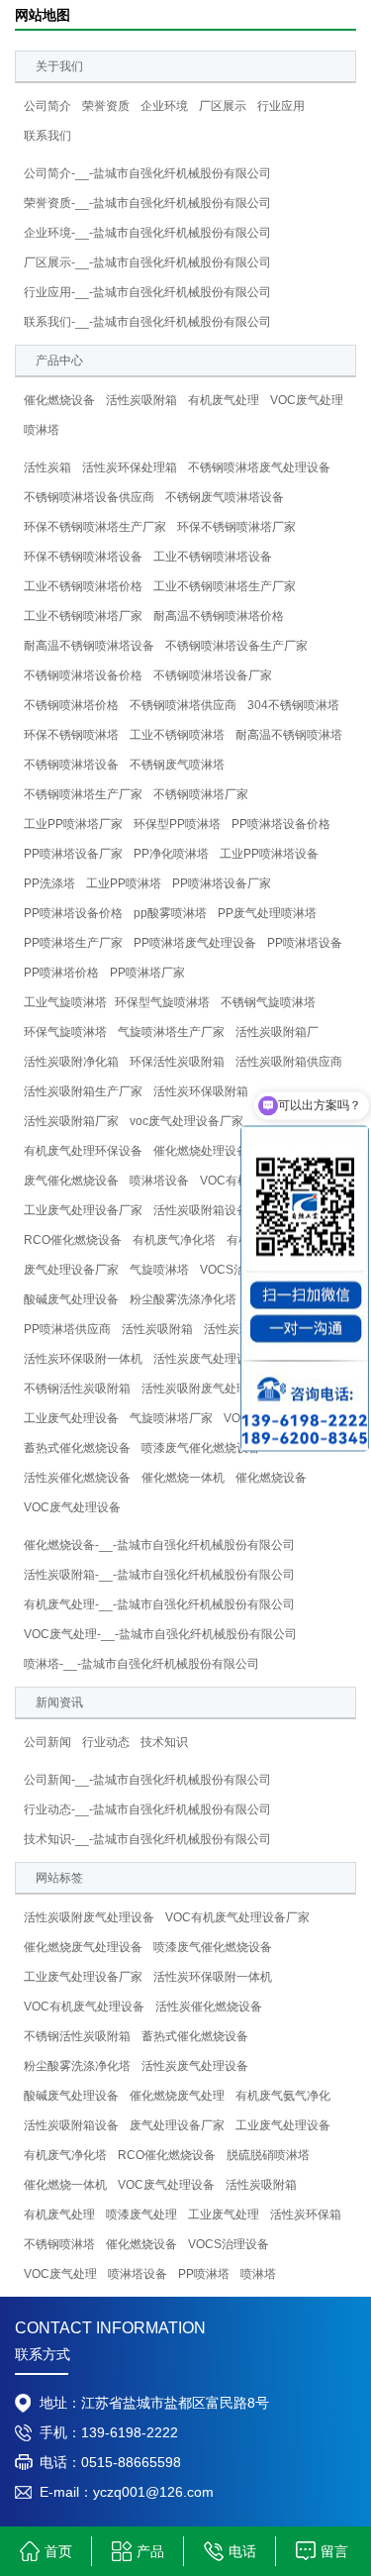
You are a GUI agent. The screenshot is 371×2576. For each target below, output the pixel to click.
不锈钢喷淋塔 (59, 2244)
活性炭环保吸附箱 (201, 1091)
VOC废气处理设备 (72, 1507)
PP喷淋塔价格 (61, 973)
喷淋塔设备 (159, 1181)
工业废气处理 (224, 2215)
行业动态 (106, 1742)
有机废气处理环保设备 (83, 1151)
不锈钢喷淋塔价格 (71, 705)
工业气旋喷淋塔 (65, 1002)
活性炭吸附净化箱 (71, 1062)
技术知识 (164, 1742)
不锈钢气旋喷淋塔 (268, 1002)
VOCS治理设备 (229, 2244)
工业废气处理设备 (71, 1418)
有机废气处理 (224, 400)
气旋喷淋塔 (159, 1270)
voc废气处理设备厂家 (186, 1121)
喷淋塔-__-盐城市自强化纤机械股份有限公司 (141, 1664)
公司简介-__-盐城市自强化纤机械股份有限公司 (147, 173)
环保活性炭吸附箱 (177, 1062)
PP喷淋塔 (204, 2274)
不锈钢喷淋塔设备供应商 (89, 497)
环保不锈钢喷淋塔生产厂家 (95, 527)
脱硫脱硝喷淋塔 (268, 2155)
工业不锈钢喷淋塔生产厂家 (225, 586)
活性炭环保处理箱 (130, 467)
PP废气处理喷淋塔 (267, 913)
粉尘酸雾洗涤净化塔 (183, 1299)
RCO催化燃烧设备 (73, 1240)
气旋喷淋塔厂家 (171, 1418)
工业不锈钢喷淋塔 (177, 735)
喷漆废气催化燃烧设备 (201, 1448)
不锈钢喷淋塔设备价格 (83, 675)
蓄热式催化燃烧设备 (77, 1448)
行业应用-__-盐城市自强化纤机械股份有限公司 (147, 292)
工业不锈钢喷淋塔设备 (213, 557)
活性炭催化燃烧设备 (77, 1478)
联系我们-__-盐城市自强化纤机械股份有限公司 (147, 322)
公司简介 (47, 106)
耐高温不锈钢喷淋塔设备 (89, 646)
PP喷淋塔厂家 (147, 973)
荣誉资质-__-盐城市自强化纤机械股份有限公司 (147, 203)
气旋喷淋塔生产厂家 (171, 1032)
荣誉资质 (106, 106)
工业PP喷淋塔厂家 (73, 824)
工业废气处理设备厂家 (83, 1210)
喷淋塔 (42, 430)
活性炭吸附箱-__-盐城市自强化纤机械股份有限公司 (159, 1575)
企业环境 (164, 106)
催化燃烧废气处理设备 (83, 1947)
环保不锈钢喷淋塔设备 (83, 557)
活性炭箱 (47, 467)
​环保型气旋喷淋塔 (162, 1002)
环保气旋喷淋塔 (65, 1032)
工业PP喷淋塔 (124, 883)
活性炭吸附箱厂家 (71, 1121)
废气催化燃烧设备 (71, 1181)
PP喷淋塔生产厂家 (73, 943)
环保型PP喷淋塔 (177, 824)
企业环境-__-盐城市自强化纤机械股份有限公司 (147, 233)
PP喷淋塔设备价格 (281, 824)
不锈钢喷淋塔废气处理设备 (259, 467)
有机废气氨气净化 (283, 2096)
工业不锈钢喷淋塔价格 (83, 586)
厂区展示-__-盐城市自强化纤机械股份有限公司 (147, 262)
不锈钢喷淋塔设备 (71, 765)
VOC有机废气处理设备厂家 (237, 1917)
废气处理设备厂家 (71, 1270)
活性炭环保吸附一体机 (83, 1359)
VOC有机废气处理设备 (84, 2007)
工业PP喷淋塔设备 (269, 854)
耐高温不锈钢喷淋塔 (289, 735)
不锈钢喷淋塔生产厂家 (83, 794)
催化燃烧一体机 (183, 1478)
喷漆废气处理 (141, 2215)
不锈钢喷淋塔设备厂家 (213, 675)
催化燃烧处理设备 (201, 1151)
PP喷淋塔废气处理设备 (195, 943)
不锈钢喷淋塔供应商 (183, 705)
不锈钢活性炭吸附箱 (77, 1389)
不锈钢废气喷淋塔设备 (225, 497)
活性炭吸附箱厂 (277, 1032)
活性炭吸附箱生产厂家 (83, 1091)
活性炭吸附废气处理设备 (207, 1389)
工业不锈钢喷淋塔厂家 (83, 616)
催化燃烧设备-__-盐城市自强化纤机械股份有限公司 (159, 1545)
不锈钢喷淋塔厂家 (201, 794)
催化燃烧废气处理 (177, 2096)
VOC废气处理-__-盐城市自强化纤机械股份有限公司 (160, 1634)
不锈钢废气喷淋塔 (177, 765)
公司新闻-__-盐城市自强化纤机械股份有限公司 (147, 1780)
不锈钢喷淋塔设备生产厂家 (236, 646)
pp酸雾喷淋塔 (170, 913)
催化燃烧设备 (59, 400)
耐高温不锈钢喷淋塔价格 (219, 616)
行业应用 (281, 106)
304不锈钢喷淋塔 (293, 705)
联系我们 (47, 136)
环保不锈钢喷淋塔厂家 (236, 527)
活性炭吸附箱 (141, 400)
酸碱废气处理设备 (71, 1299)
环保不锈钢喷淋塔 (71, 735)
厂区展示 (223, 106)
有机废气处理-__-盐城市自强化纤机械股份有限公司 (159, 1604)
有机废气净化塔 (174, 1240)
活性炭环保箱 (239, 1329)
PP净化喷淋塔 (171, 854)
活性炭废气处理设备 (207, 1359)
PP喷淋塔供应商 (67, 1329)
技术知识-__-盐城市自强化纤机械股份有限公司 (147, 1839)
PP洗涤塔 (49, 883)
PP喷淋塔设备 (305, 943)
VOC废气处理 (307, 400)
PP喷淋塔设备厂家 (73, 854)
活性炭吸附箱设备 (201, 1210)
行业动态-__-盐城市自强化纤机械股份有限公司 (147, 1809)
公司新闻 (47, 1742)
